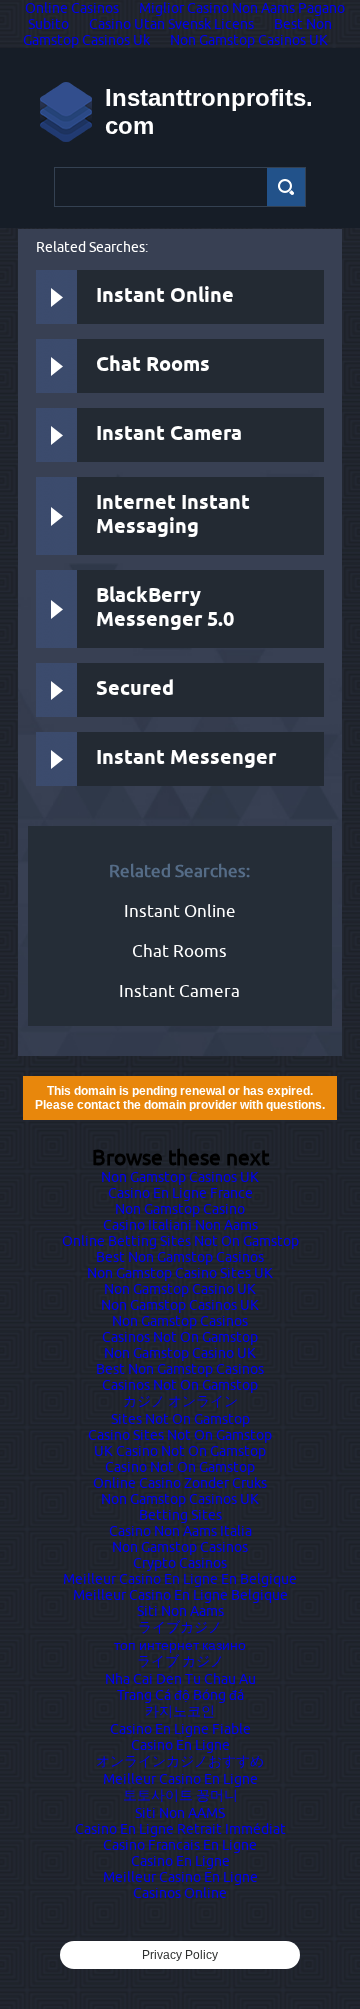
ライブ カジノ (180, 1661)
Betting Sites (180, 1515)
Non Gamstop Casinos (180, 1321)
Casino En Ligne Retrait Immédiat (180, 1829)
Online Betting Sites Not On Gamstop (180, 1241)
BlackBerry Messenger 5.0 (165, 608)
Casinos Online (180, 1893)
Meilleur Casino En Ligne (180, 1779)
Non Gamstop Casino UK (180, 1289)
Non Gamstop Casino (180, 1209)
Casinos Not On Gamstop (180, 1337)
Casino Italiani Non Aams (180, 1225)
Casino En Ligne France (180, 1193)
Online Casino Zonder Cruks (180, 1483)
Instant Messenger (186, 758)
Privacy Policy (180, 1955)
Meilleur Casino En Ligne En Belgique (180, 1579)
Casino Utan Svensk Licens (171, 24)
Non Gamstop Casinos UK (249, 40)
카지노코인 (180, 1711)
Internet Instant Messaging (173, 515)
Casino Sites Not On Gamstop (180, 1435)
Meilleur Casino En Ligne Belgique (180, 1595)
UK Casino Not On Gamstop (180, 1451)
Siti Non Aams (180, 1611)
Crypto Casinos (180, 1563)
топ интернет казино (180, 1645)
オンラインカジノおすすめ (180, 1761)
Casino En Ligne (180, 1745)
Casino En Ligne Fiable (180, 1729)
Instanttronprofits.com (209, 111)
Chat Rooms (153, 365)
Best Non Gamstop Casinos (180, 1257)
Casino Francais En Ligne (180, 1845)
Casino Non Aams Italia (180, 1531)
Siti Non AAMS (180, 1813)
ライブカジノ (180, 1627)
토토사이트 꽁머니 (180, 1795)
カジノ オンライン (180, 1401)
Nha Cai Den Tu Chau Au (180, 1679)
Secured (135, 689)
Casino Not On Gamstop (180, 1467)
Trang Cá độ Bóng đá (180, 1695)
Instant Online (165, 296)
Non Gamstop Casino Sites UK (180, 1273)
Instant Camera (169, 434)
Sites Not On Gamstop (180, 1419)
